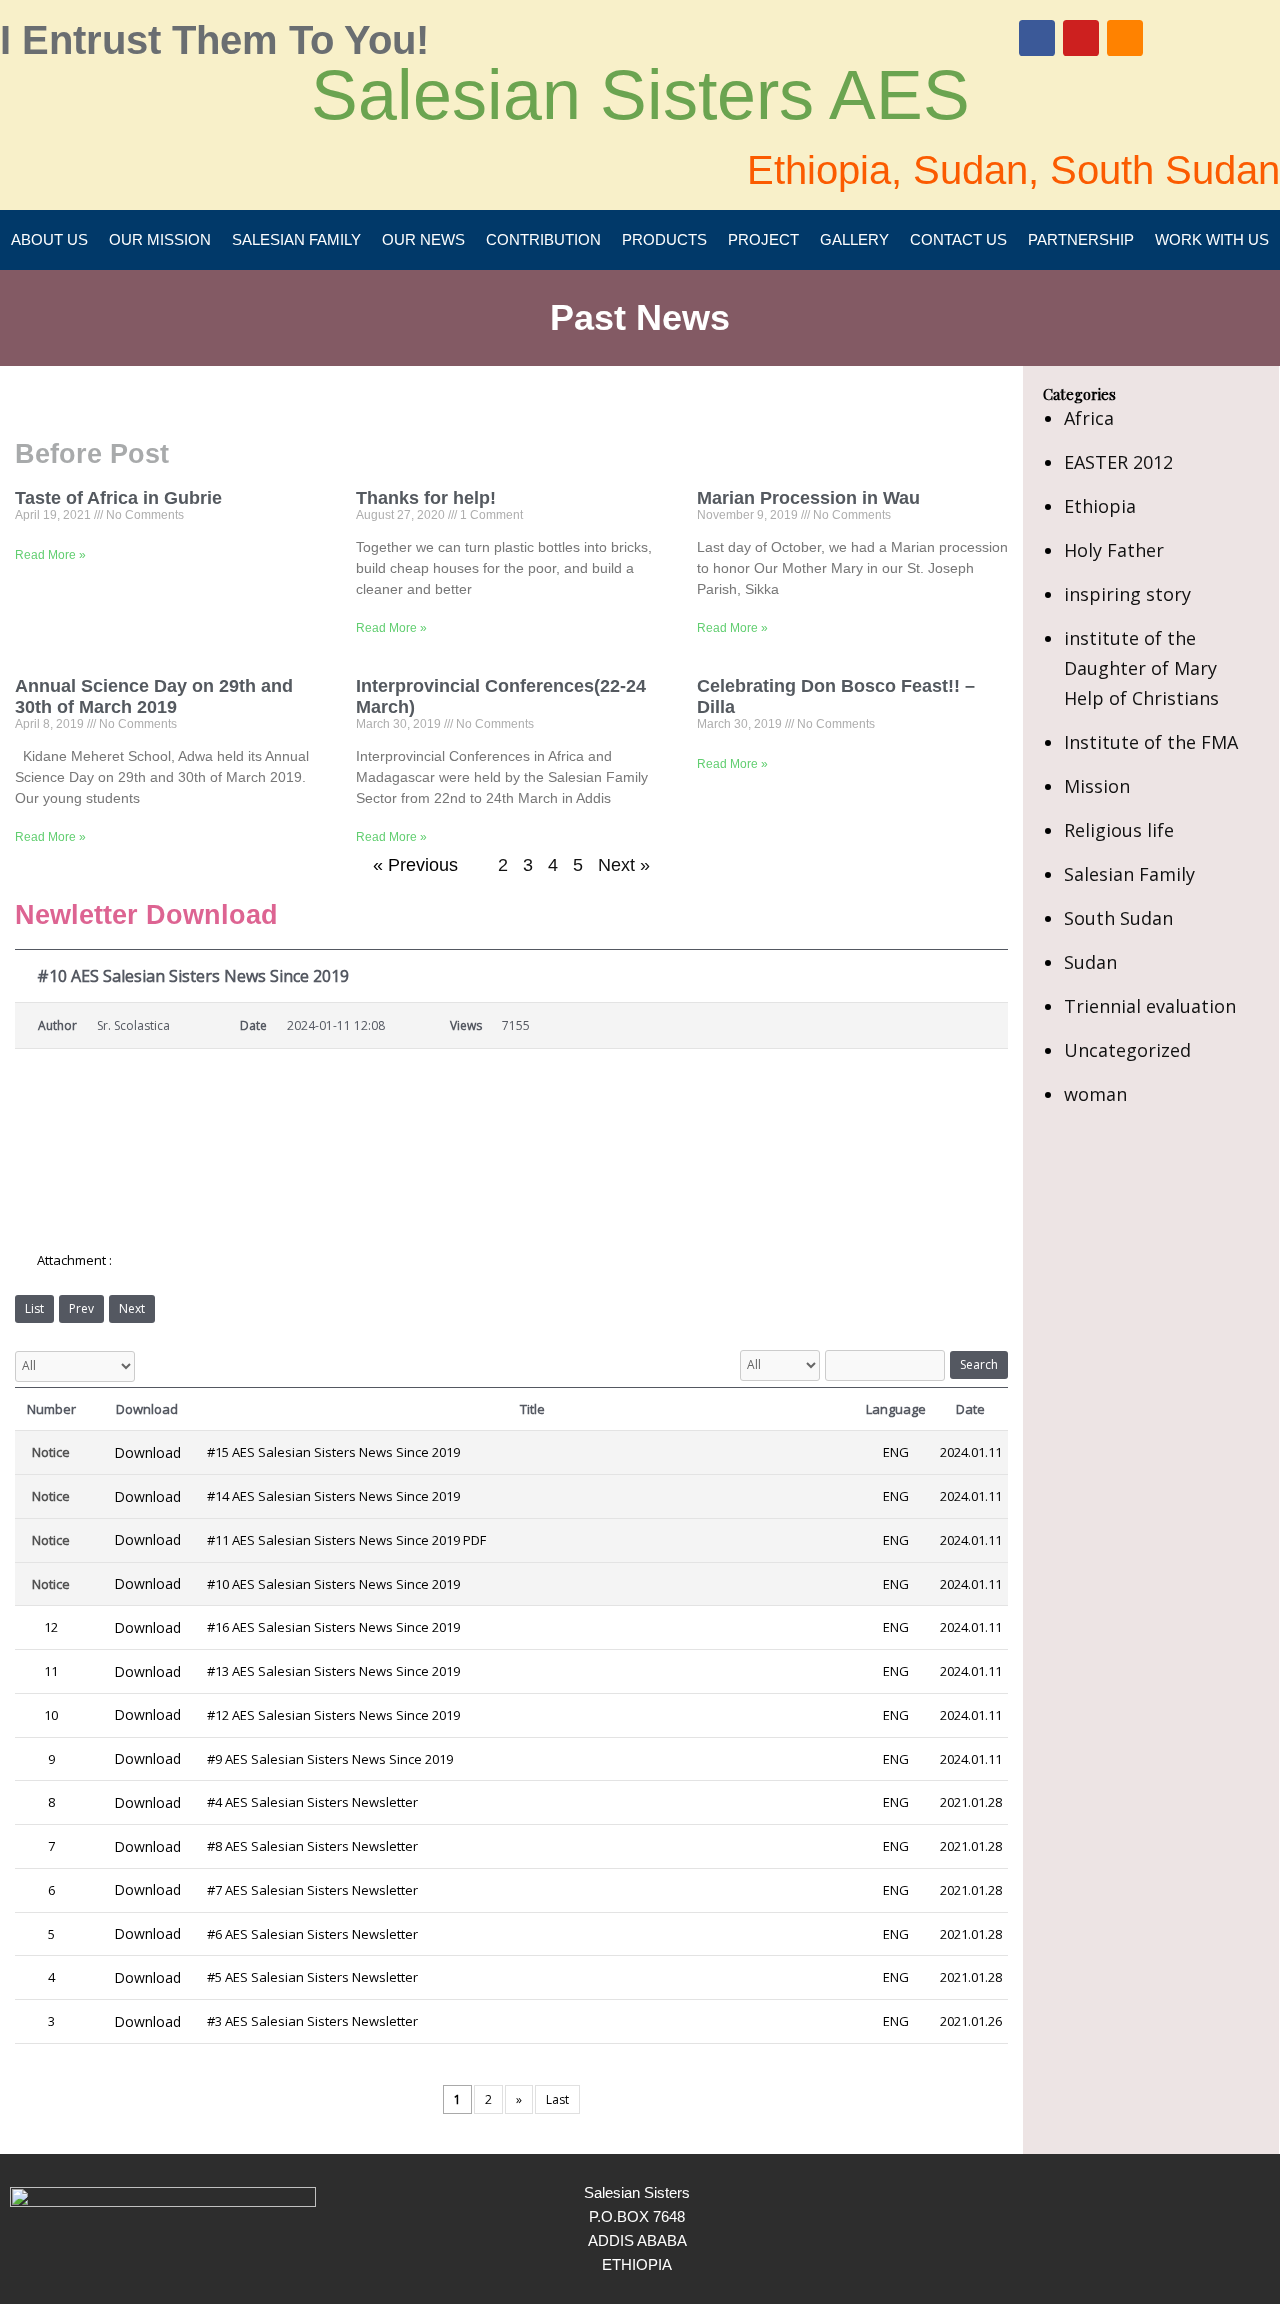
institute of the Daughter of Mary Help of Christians (1141, 668)
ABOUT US (49, 239)
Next (132, 1308)
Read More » (50, 555)
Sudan (1090, 962)
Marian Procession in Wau (808, 498)
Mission (1097, 786)
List (34, 1308)
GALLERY (854, 239)
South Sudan (1118, 918)
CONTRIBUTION (543, 239)
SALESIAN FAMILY (296, 239)
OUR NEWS (423, 239)
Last (557, 2099)
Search (979, 1364)
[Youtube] (1081, 38)
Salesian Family (1129, 874)
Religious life (1119, 830)
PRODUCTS (664, 239)
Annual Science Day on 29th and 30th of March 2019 (154, 696)
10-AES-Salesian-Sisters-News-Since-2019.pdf (262, 1260)
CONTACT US (958, 239)
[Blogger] (1125, 38)
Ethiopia (1100, 506)
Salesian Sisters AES (640, 95)
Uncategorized (1127, 1050)
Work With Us (1212, 239)
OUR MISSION (160, 239)
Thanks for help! (426, 498)
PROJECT (763, 239)
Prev (81, 1308)
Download (147, 1452)
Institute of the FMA (1151, 742)
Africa (1089, 418)
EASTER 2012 (1118, 462)
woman (1095, 1094)
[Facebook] (1037, 38)
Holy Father (1114, 550)
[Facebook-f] (1203, 2229)
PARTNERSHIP (1081, 239)
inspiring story (1127, 594)
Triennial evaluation (1150, 1006)
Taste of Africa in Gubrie (118, 498)
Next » (624, 865)
